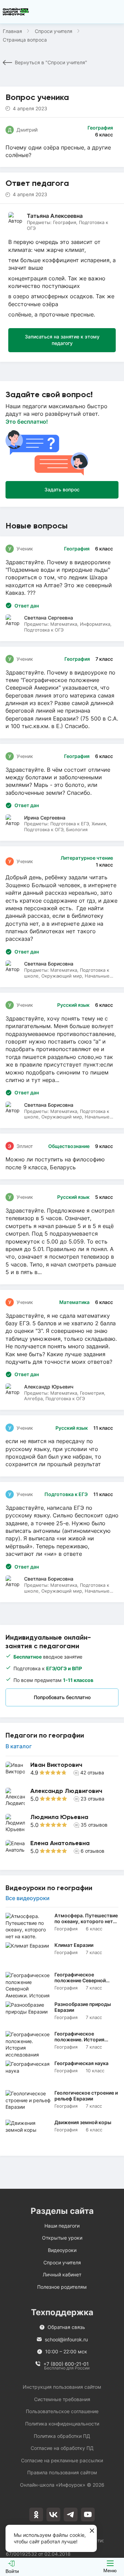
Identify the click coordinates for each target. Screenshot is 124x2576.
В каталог (19, 1746)
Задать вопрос (62, 489)
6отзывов (92, 1851)
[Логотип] (16, 12)
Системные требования (62, 2399)
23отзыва (92, 1799)
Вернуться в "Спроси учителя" (51, 62)
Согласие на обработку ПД (62, 2448)
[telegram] (71, 2514)
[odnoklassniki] (36, 2514)
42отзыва (92, 1772)
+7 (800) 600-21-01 (66, 2364)
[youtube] (88, 2514)
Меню (110, 2571)
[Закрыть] (92, 2531)
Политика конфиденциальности (62, 2424)
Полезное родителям (62, 2287)
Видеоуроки (62, 2250)
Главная (12, 31)
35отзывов (94, 1825)
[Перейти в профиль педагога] (62, 1771)
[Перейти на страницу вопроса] (62, 693)
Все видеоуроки (28, 1898)
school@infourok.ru (66, 2339)
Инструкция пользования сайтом (62, 2387)
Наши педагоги (62, 2226)
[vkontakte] (53, 2514)
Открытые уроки (62, 2238)
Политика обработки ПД (62, 2436)
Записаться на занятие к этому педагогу (62, 340)
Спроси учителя (54, 31)
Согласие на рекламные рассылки (62, 2460)
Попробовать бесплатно (62, 1697)
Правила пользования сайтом (62, 2472)
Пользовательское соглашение (62, 2411)
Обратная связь (66, 2327)
